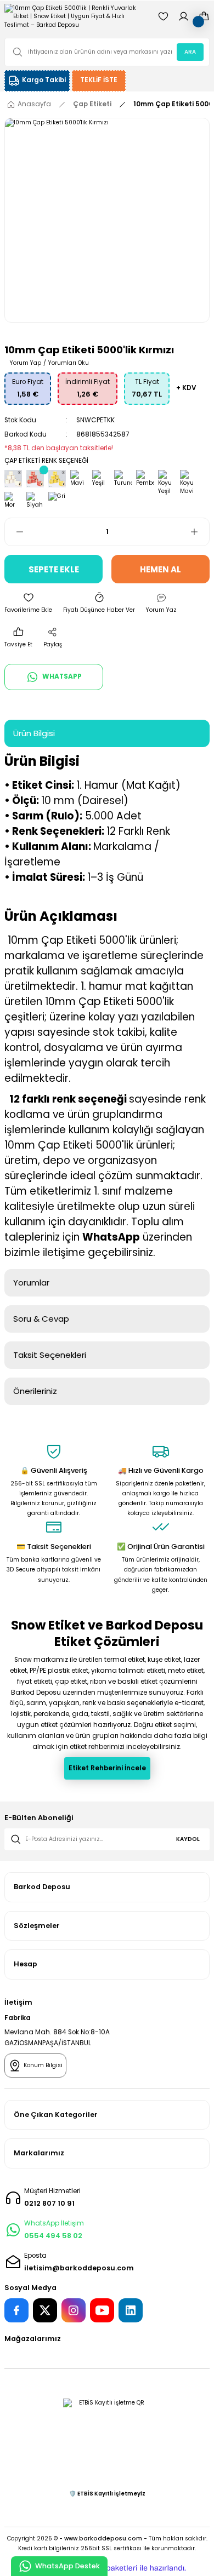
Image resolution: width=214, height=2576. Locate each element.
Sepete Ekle (54, 569)
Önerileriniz (35, 1391)
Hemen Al (161, 569)
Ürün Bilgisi (34, 733)
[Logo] (77, 16)
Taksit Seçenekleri (50, 1355)
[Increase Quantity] (200, 532)
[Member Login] (184, 16)
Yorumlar (31, 1283)
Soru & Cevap (41, 1319)
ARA (190, 52)
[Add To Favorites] (28, 604)
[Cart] (204, 16)
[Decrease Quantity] (14, 532)
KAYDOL (188, 1839)
